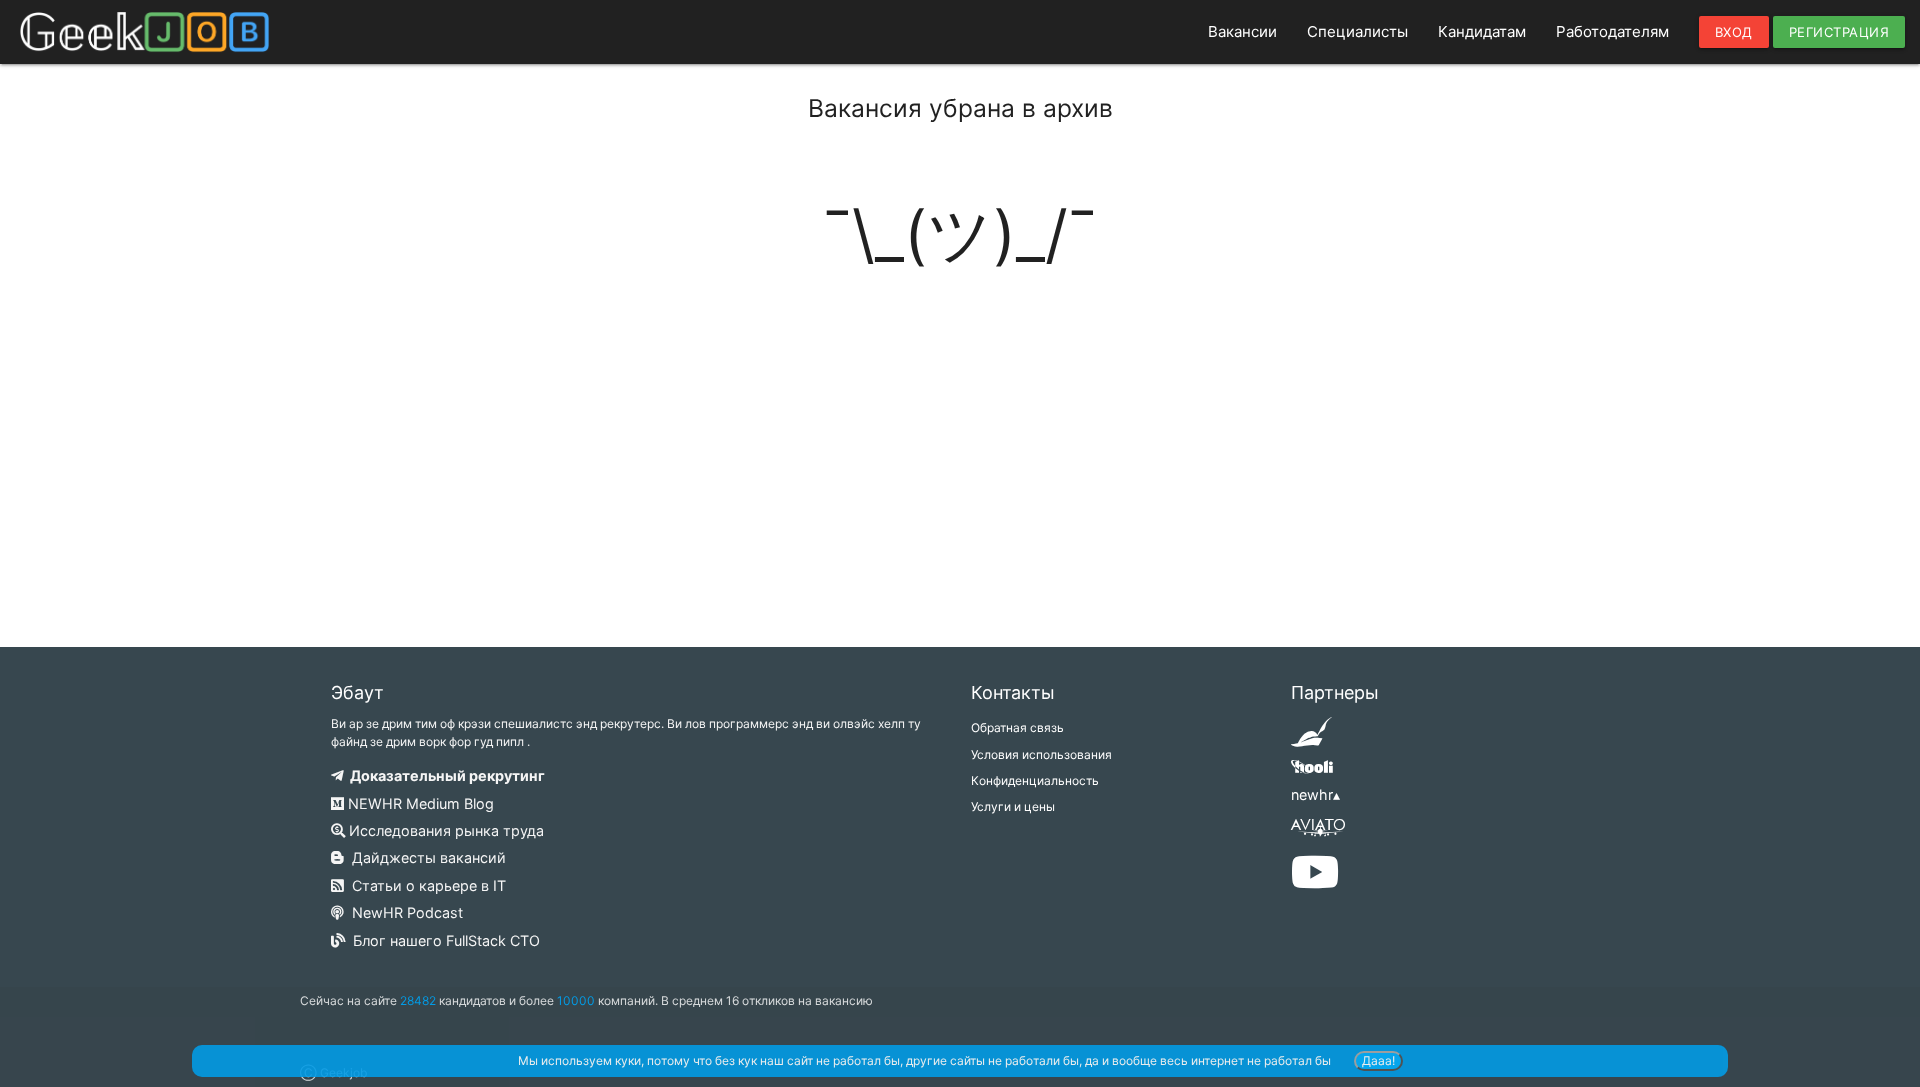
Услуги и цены (1013, 806)
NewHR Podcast (403, 912)
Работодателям (1612, 31)
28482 (418, 1000)
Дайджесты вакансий (425, 857)
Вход (1734, 32)
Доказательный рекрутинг (444, 775)
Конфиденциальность (1035, 780)
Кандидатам (1482, 31)
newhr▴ (1315, 794)
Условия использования (1041, 754)
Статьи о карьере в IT (425, 885)
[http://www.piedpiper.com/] (1311, 738)
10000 (576, 1000)
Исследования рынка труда (444, 830)
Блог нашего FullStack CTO (442, 940)
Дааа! (1378, 1060)
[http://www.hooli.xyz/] (1311, 773)
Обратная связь (1017, 727)
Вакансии (1242, 31)
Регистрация (1839, 32)
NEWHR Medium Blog (419, 803)
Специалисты (1357, 31)
